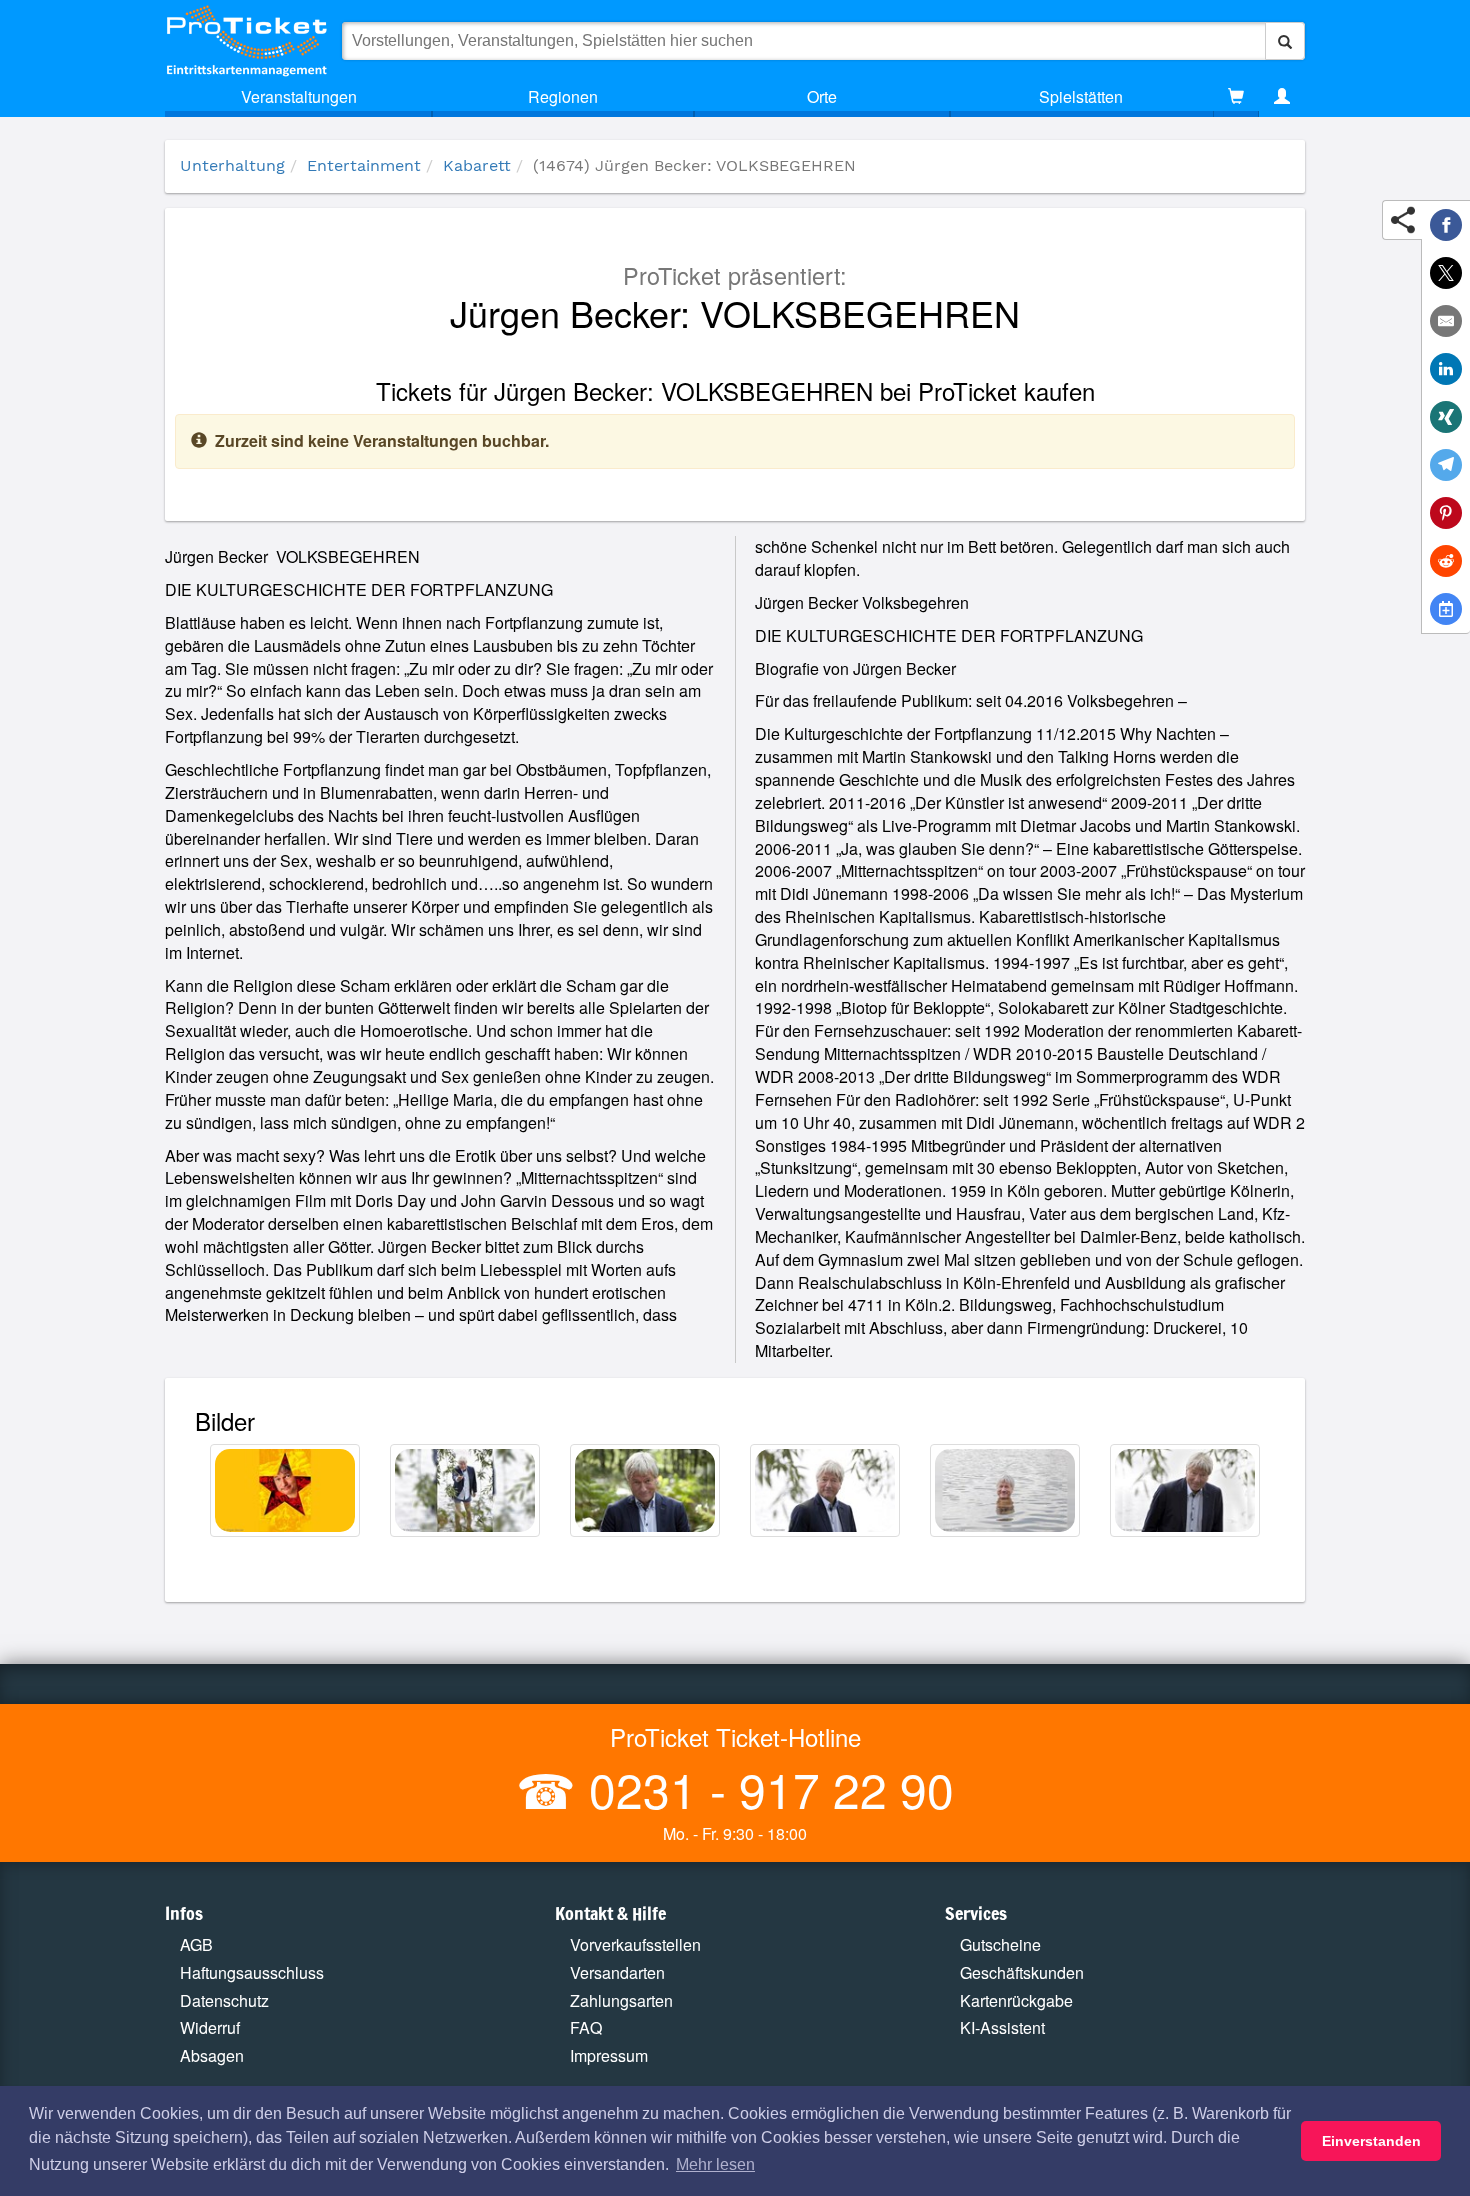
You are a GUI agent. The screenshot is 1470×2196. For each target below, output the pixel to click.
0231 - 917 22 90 (765, 1788)
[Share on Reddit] (1446, 561)
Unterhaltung (232, 165)
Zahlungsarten (621, 2000)
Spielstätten (1081, 96)
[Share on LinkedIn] (1446, 369)
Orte (822, 96)
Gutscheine (1000, 1944)
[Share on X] (1446, 273)
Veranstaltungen (299, 96)
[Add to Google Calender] (1446, 609)
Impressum (609, 2055)
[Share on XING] (1446, 417)
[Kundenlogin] (1282, 97)
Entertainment (364, 165)
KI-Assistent (1002, 2027)
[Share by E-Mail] (1446, 321)
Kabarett (477, 165)
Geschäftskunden (1022, 1972)
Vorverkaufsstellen (635, 1944)
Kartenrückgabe (1016, 2000)
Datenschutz (224, 2000)
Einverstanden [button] (1371, 2141)
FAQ (586, 2027)
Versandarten (617, 1972)
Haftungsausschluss (252, 1972)
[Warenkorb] (1236, 97)
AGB (196, 1944)
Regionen (563, 96)
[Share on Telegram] (1446, 465)
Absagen (212, 2055)
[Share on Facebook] (1446, 225)
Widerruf (210, 2027)
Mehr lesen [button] (715, 2164)
